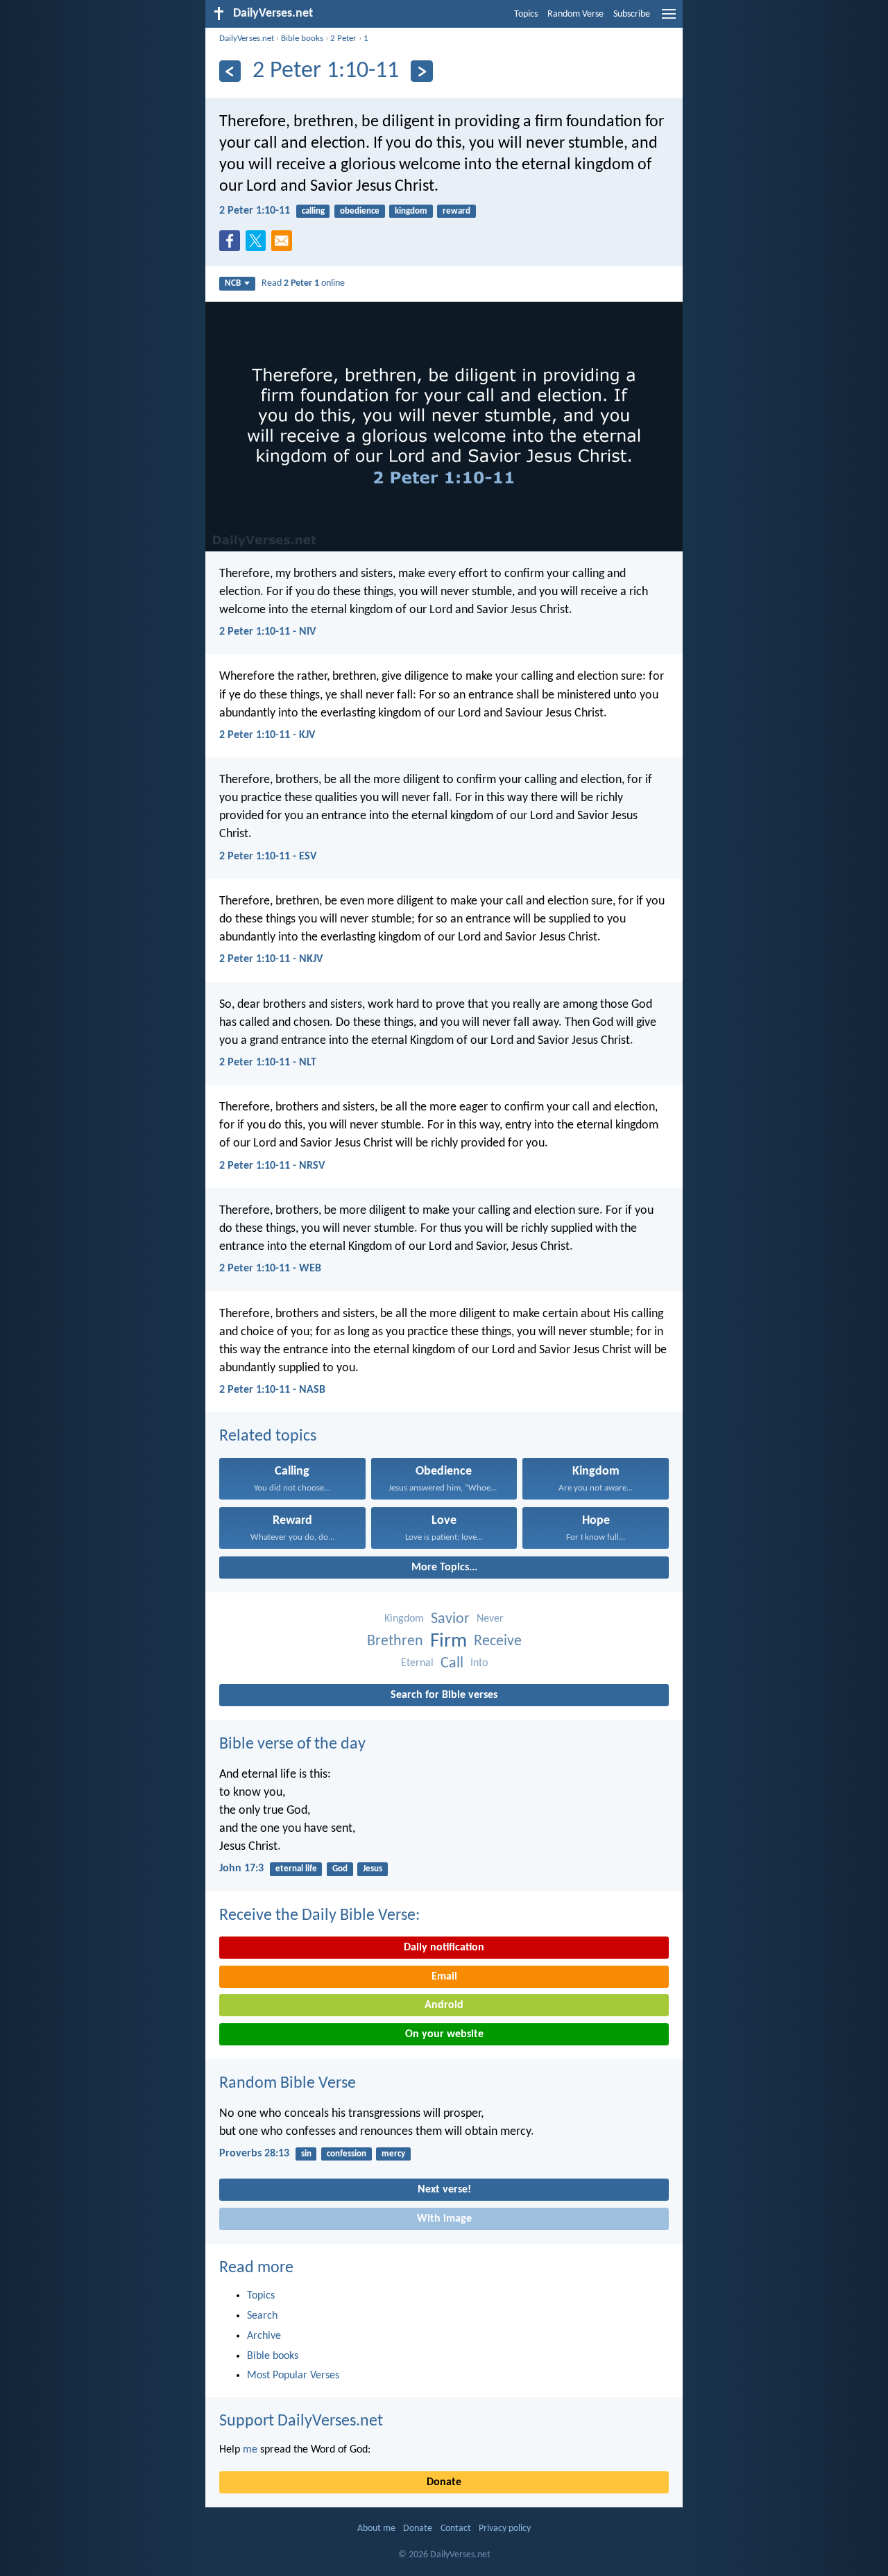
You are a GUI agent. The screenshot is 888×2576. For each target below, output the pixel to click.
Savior (450, 1619)
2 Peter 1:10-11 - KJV (267, 735)
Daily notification (444, 1948)
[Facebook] (232, 245)
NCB (233, 283)
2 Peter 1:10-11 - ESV (268, 857)
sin (306, 2154)
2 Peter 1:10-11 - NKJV (271, 959)
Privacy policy (505, 2528)
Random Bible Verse (288, 2084)
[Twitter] (259, 245)
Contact (456, 2528)
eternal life (296, 1869)
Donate (444, 2482)
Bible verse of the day (292, 1744)
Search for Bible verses (444, 1695)
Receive (498, 1641)
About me (376, 2528)
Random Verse (575, 14)
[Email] (284, 245)
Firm (449, 1641)
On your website (444, 2034)
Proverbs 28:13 (254, 2154)
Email (444, 1977)
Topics (526, 14)
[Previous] (230, 71)
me (250, 2450)
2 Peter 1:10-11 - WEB (270, 1269)
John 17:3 (241, 1869)
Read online (303, 283)
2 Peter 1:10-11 (255, 211)
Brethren (395, 1641)
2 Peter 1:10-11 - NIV (267, 632)
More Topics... (444, 1568)
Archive (264, 2336)
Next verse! (444, 2190)
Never (490, 1619)
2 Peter (343, 38)
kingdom (411, 211)
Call (452, 1664)
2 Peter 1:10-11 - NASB (272, 1390)
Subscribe (632, 14)
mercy (393, 2154)
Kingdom (404, 1619)
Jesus (373, 1869)
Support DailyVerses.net (301, 2421)
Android (444, 2005)
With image (444, 2219)
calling (313, 211)
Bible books (302, 38)
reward (456, 211)
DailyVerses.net (247, 38)
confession (347, 2154)
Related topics (268, 1436)
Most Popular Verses (293, 2376)
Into (479, 1663)
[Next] (421, 71)
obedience (360, 211)
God (340, 1869)
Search (262, 2316)
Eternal (417, 1663)
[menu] (669, 19)
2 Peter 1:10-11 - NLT (268, 1063)
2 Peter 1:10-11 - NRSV (272, 1166)
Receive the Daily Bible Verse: (319, 1916)
